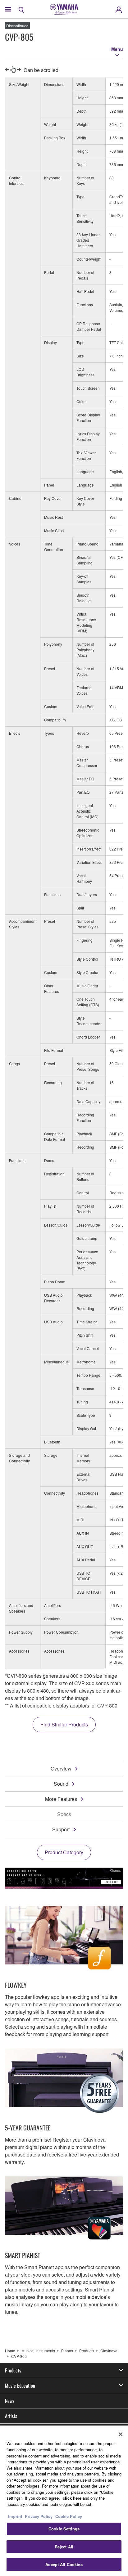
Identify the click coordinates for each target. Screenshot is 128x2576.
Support (61, 1829)
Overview (61, 1768)
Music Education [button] (20, 2385)
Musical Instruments (38, 2351)
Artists (11, 2416)
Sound (61, 1784)
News (10, 2401)
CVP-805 (19, 2356)
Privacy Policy (39, 2516)
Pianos (67, 2351)
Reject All (64, 2547)
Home (10, 2351)
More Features (61, 1799)
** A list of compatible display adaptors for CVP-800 (61, 1705)
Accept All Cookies (64, 2564)
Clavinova (109, 2351)
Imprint (15, 2516)
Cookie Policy (69, 2516)
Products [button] (13, 2370)
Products (87, 2351)
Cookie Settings (64, 2529)
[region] (64, 2501)
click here (72, 2498)
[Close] (121, 2434)
